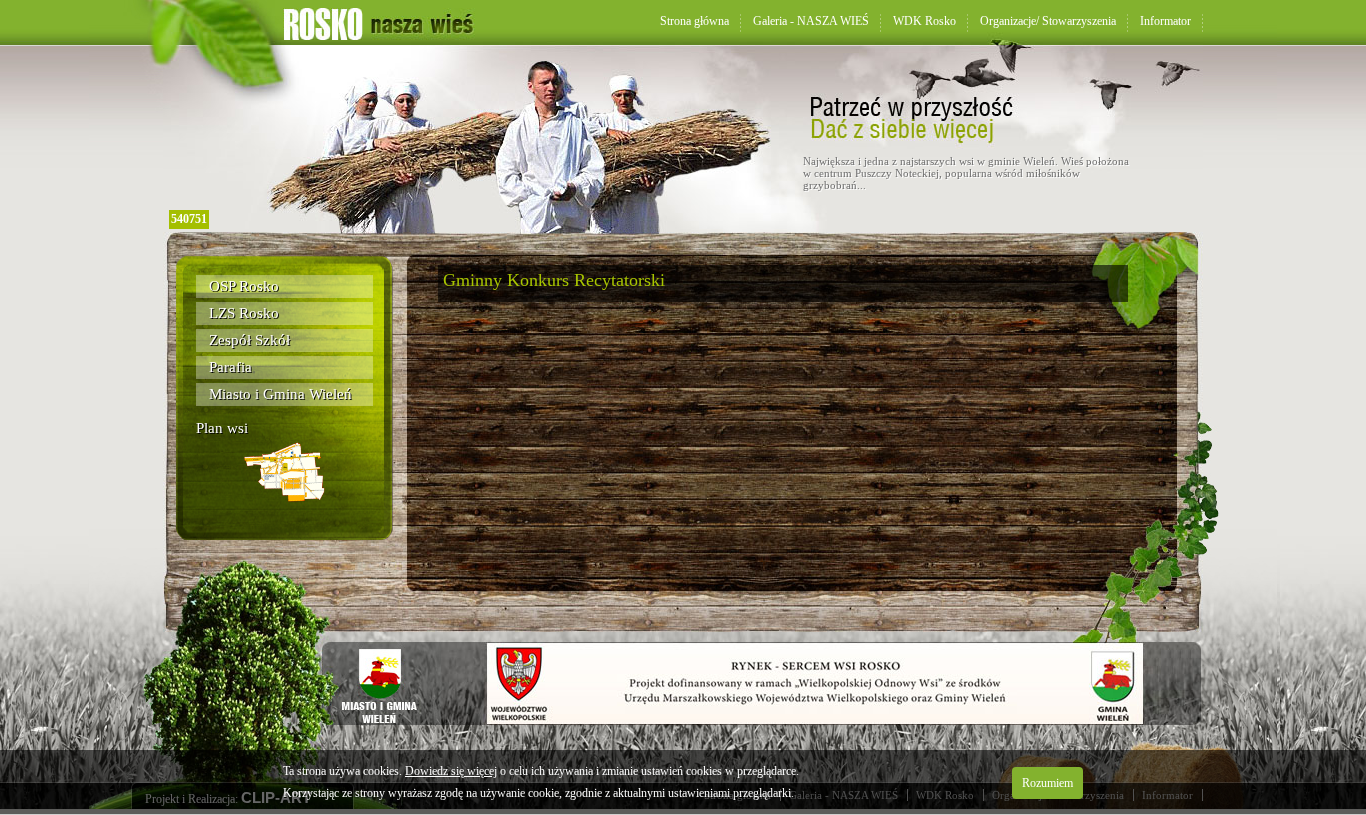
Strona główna (694, 21)
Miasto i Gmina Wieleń (280, 394)
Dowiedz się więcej (451, 771)
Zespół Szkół (249, 340)
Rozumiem (1047, 783)
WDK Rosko (924, 21)
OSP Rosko (244, 286)
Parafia (230, 367)
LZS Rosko (244, 313)
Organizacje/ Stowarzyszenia (1048, 21)
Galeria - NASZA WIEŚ (811, 21)
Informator (1165, 21)
